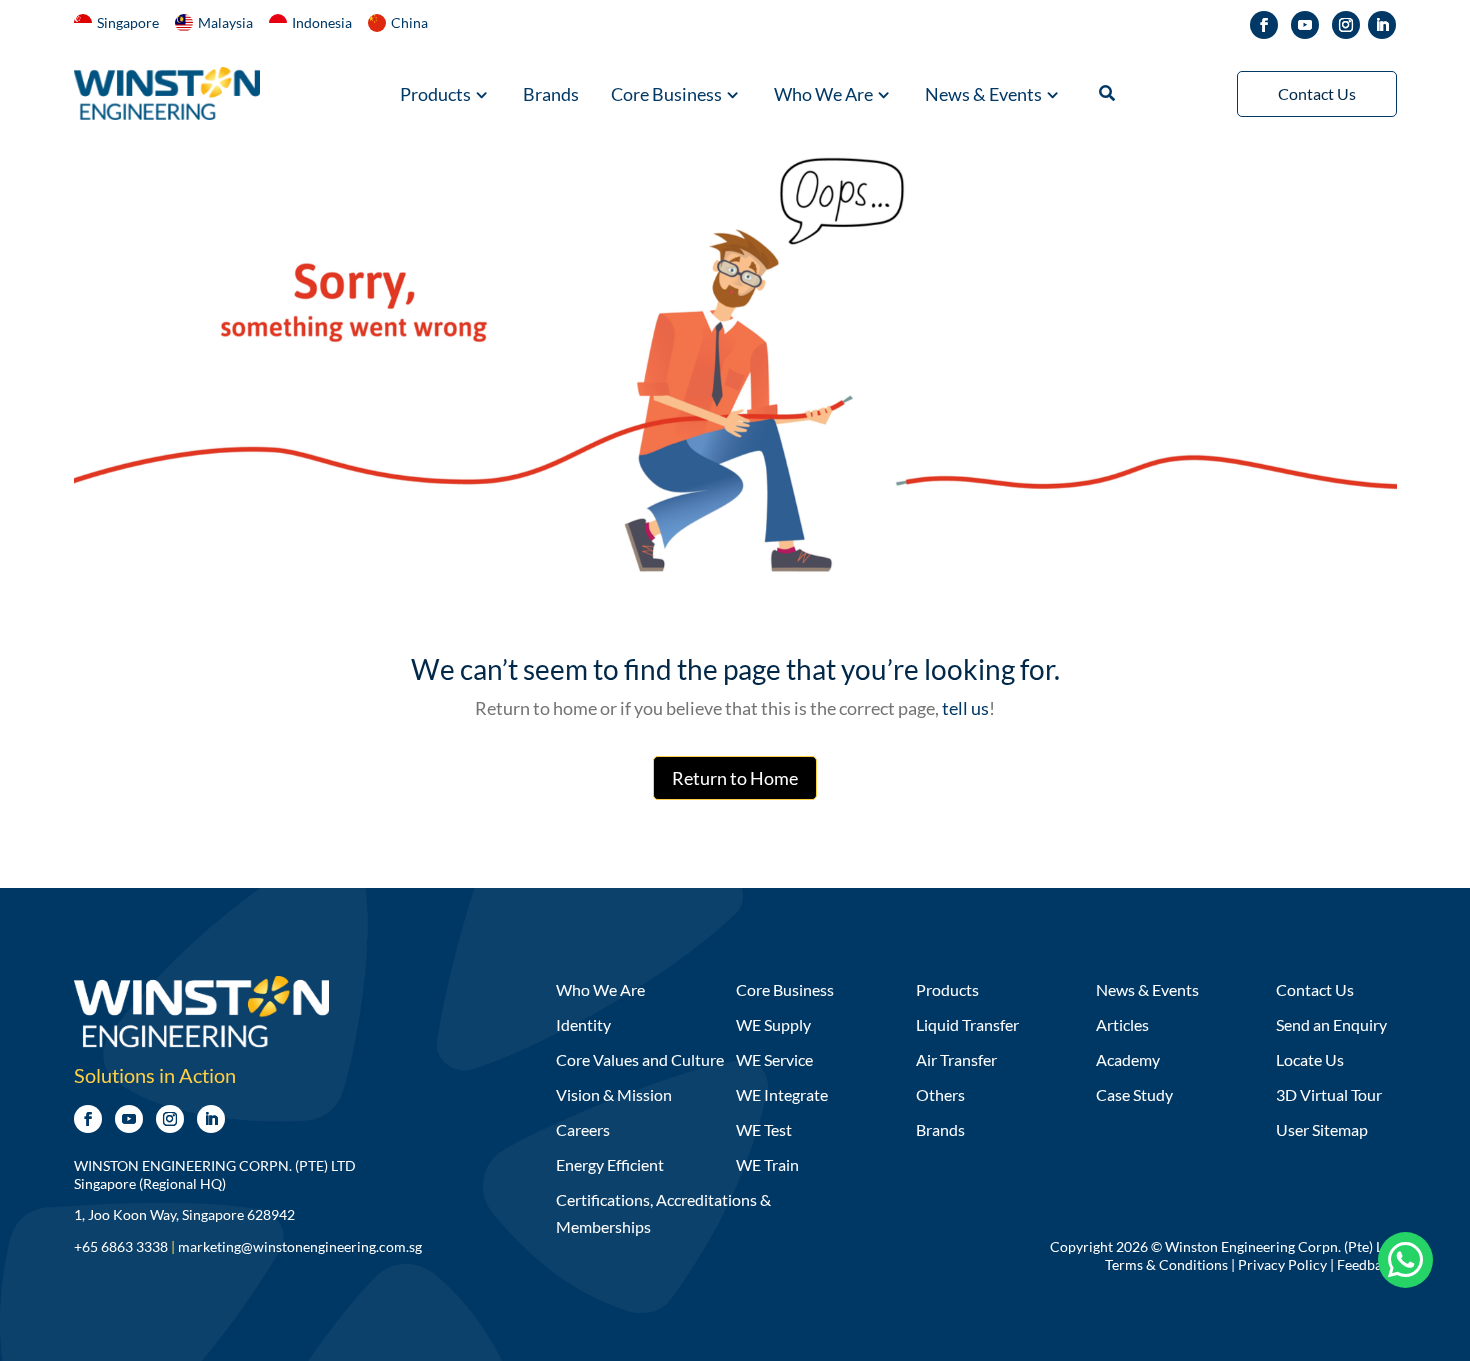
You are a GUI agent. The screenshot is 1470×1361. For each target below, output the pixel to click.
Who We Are (823, 96)
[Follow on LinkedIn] (1382, 25)
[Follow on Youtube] (1305, 25)
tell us (964, 708)
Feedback (1366, 1264)
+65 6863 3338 (121, 1246)
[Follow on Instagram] (1346, 25)
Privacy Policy (1282, 1264)
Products (435, 96)
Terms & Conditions (1166, 1264)
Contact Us (1317, 93)
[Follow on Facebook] (1264, 25)
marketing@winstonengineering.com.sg (300, 1246)
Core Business (666, 96)
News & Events (983, 96)
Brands (551, 96)
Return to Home (735, 778)
